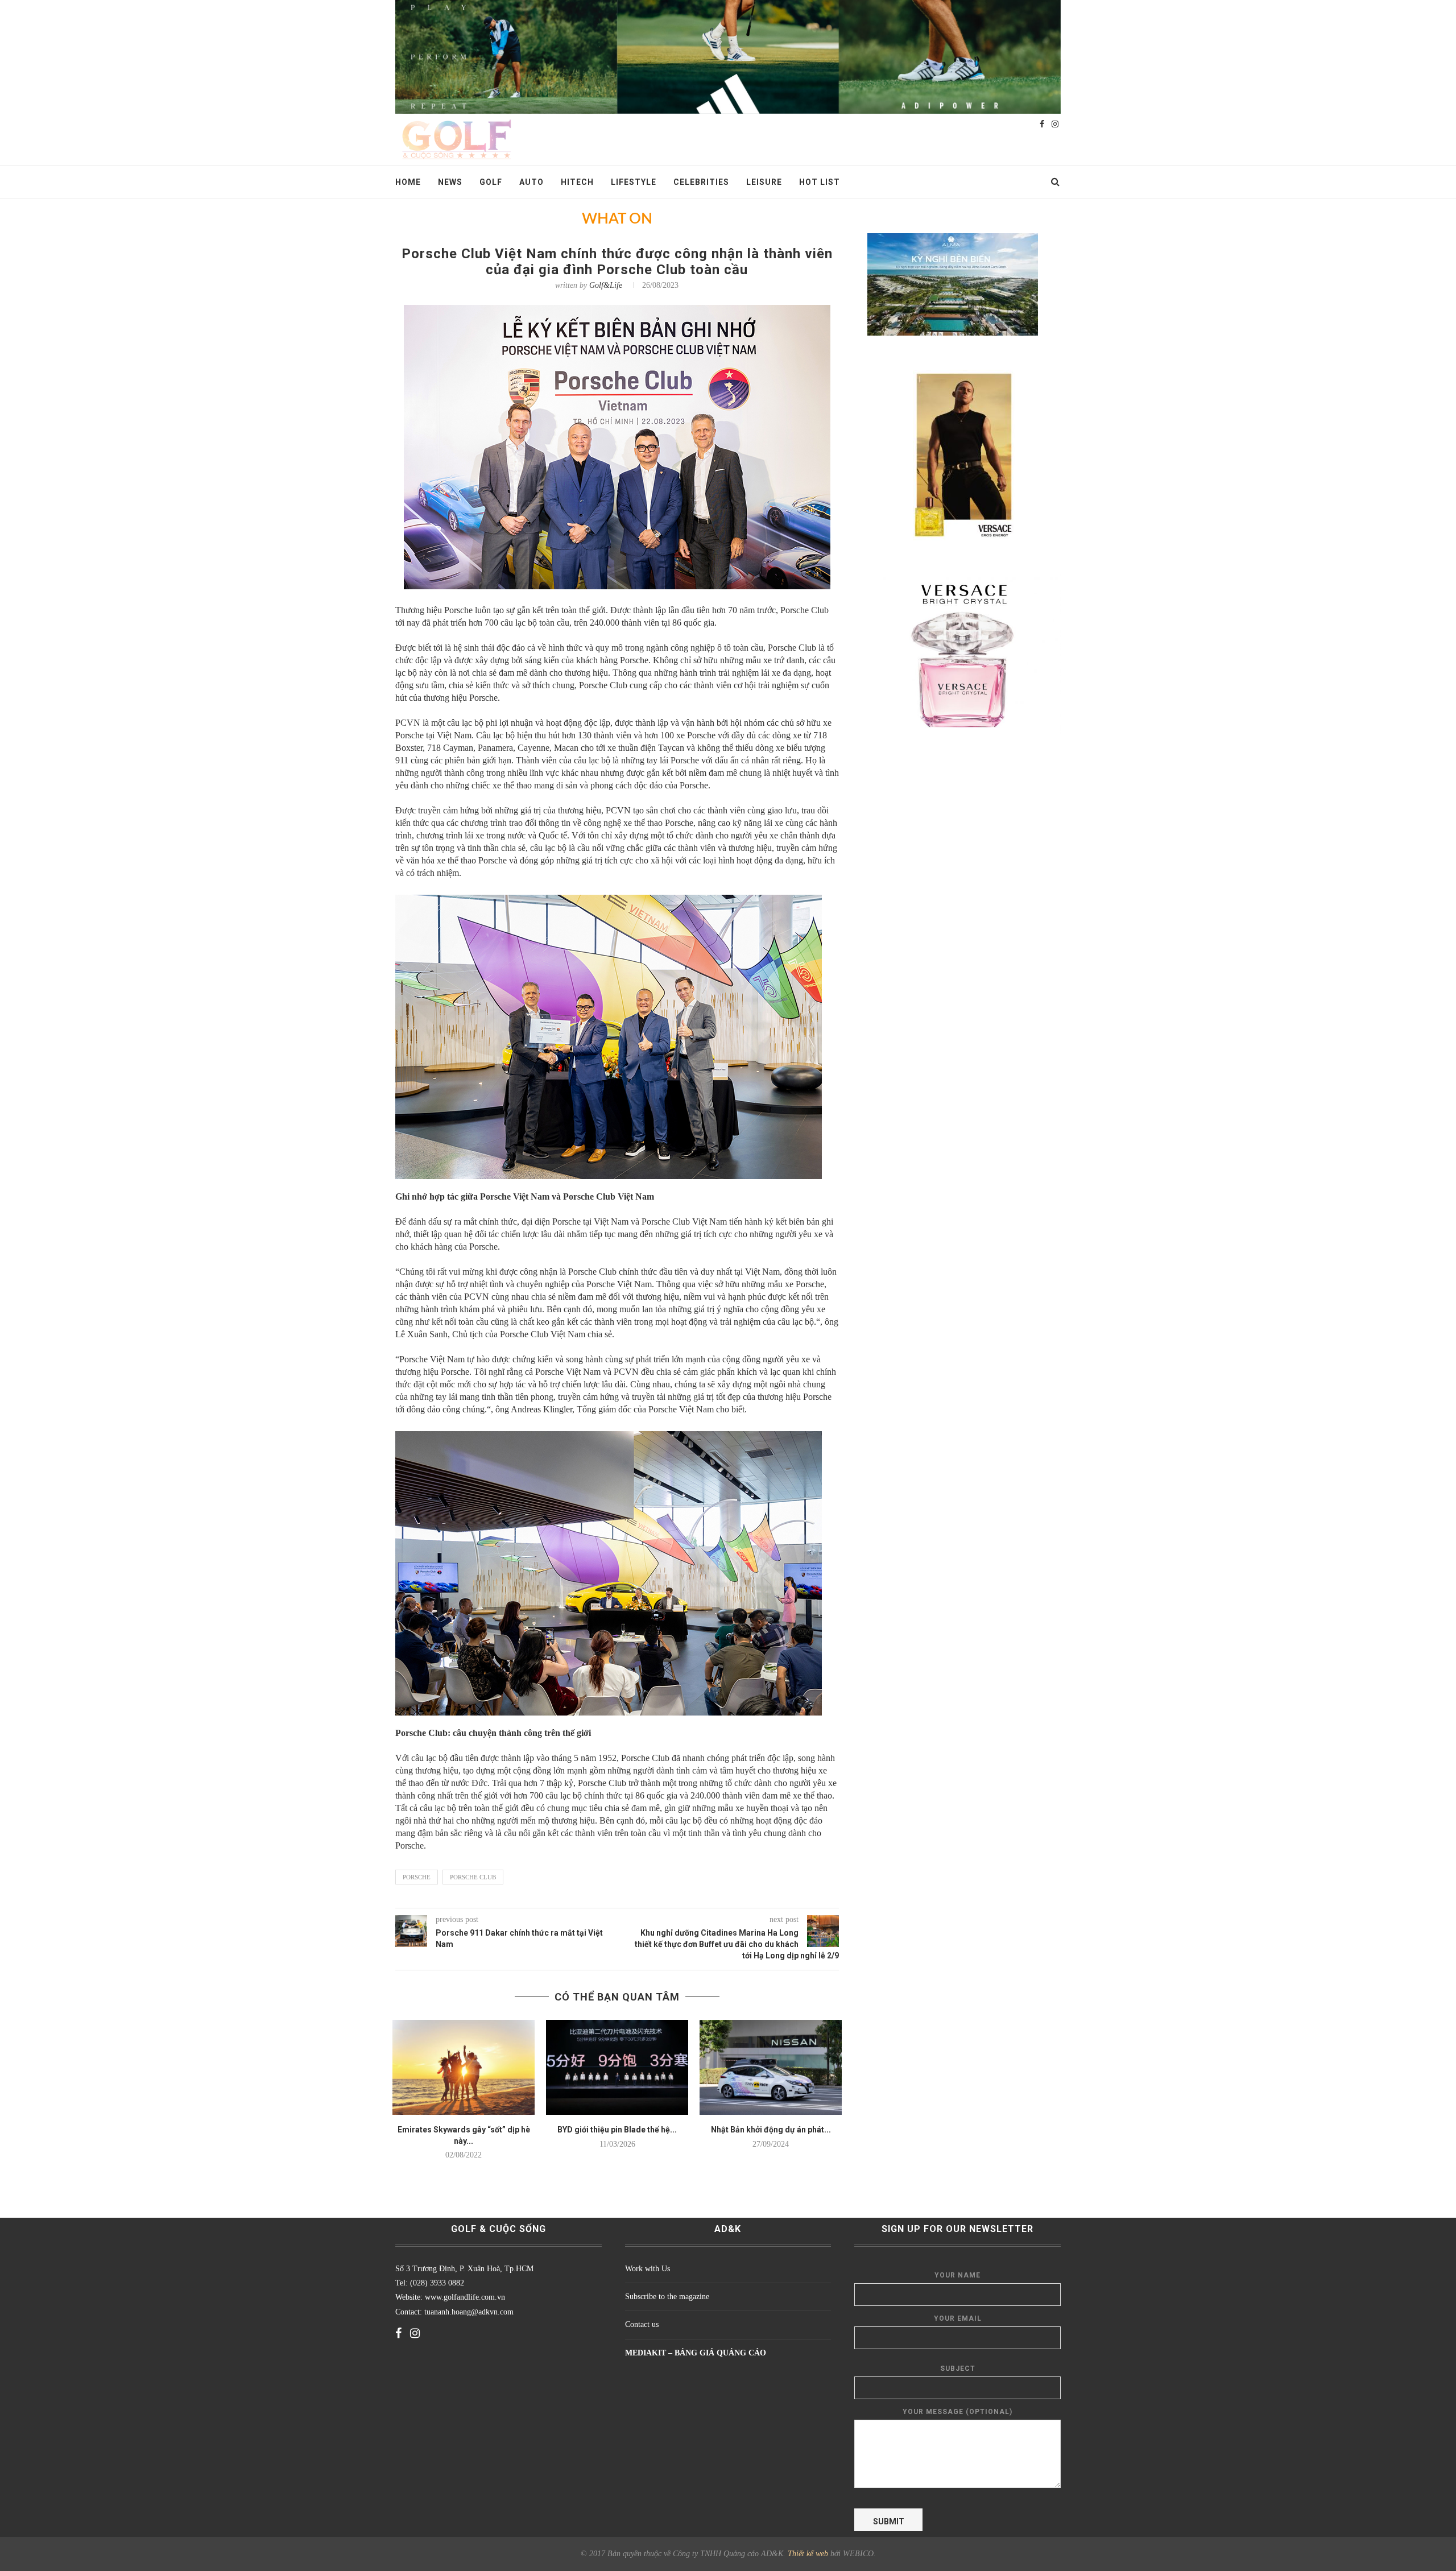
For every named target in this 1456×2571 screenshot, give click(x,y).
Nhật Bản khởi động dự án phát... (771, 2130)
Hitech (577, 182)
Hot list (820, 182)
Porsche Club (473, 1877)
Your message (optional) (957, 2412)
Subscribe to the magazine (667, 2297)
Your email (958, 2318)
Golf (491, 182)
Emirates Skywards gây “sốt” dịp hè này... (464, 2135)
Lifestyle (634, 182)
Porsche (417, 1877)
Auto (531, 182)
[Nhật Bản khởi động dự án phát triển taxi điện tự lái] (771, 2067)
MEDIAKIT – (650, 2353)
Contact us (642, 2324)
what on (617, 219)
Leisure (764, 182)
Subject (958, 2369)
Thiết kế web (808, 2554)
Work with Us (648, 2269)
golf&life (606, 285)
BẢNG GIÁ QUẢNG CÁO (720, 2353)
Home (408, 182)
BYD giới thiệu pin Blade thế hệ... (617, 2130)
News (450, 182)
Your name (957, 2275)
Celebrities (701, 182)
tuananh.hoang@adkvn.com (469, 2312)
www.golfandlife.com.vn (464, 2297)
